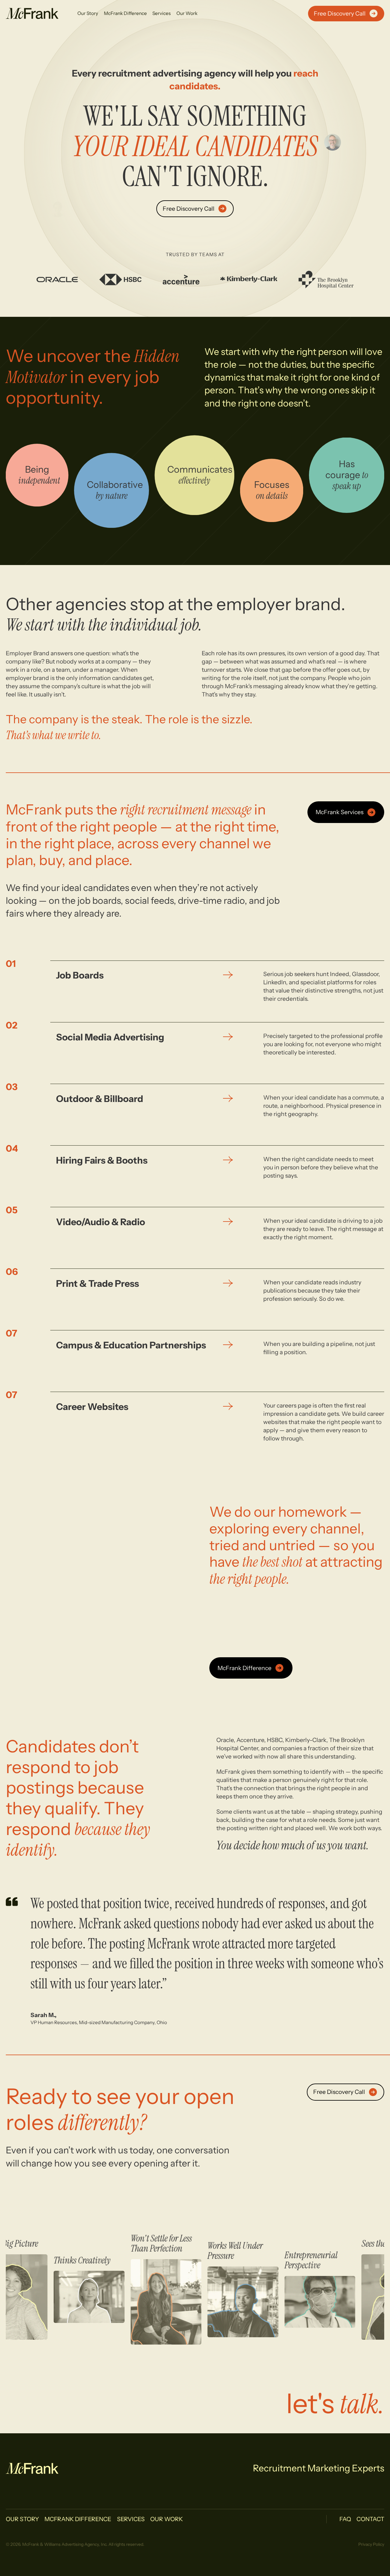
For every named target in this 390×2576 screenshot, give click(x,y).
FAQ (345, 2519)
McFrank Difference (125, 13)
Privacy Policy (371, 2544)
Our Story (88, 13)
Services (161, 13)
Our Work (187, 13)
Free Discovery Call (340, 13)
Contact (370, 2519)
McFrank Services (340, 812)
